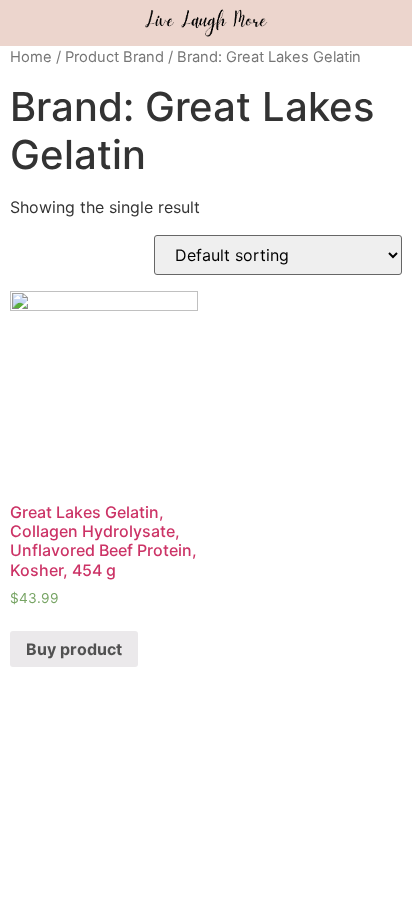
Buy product (74, 649)
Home (31, 57)
